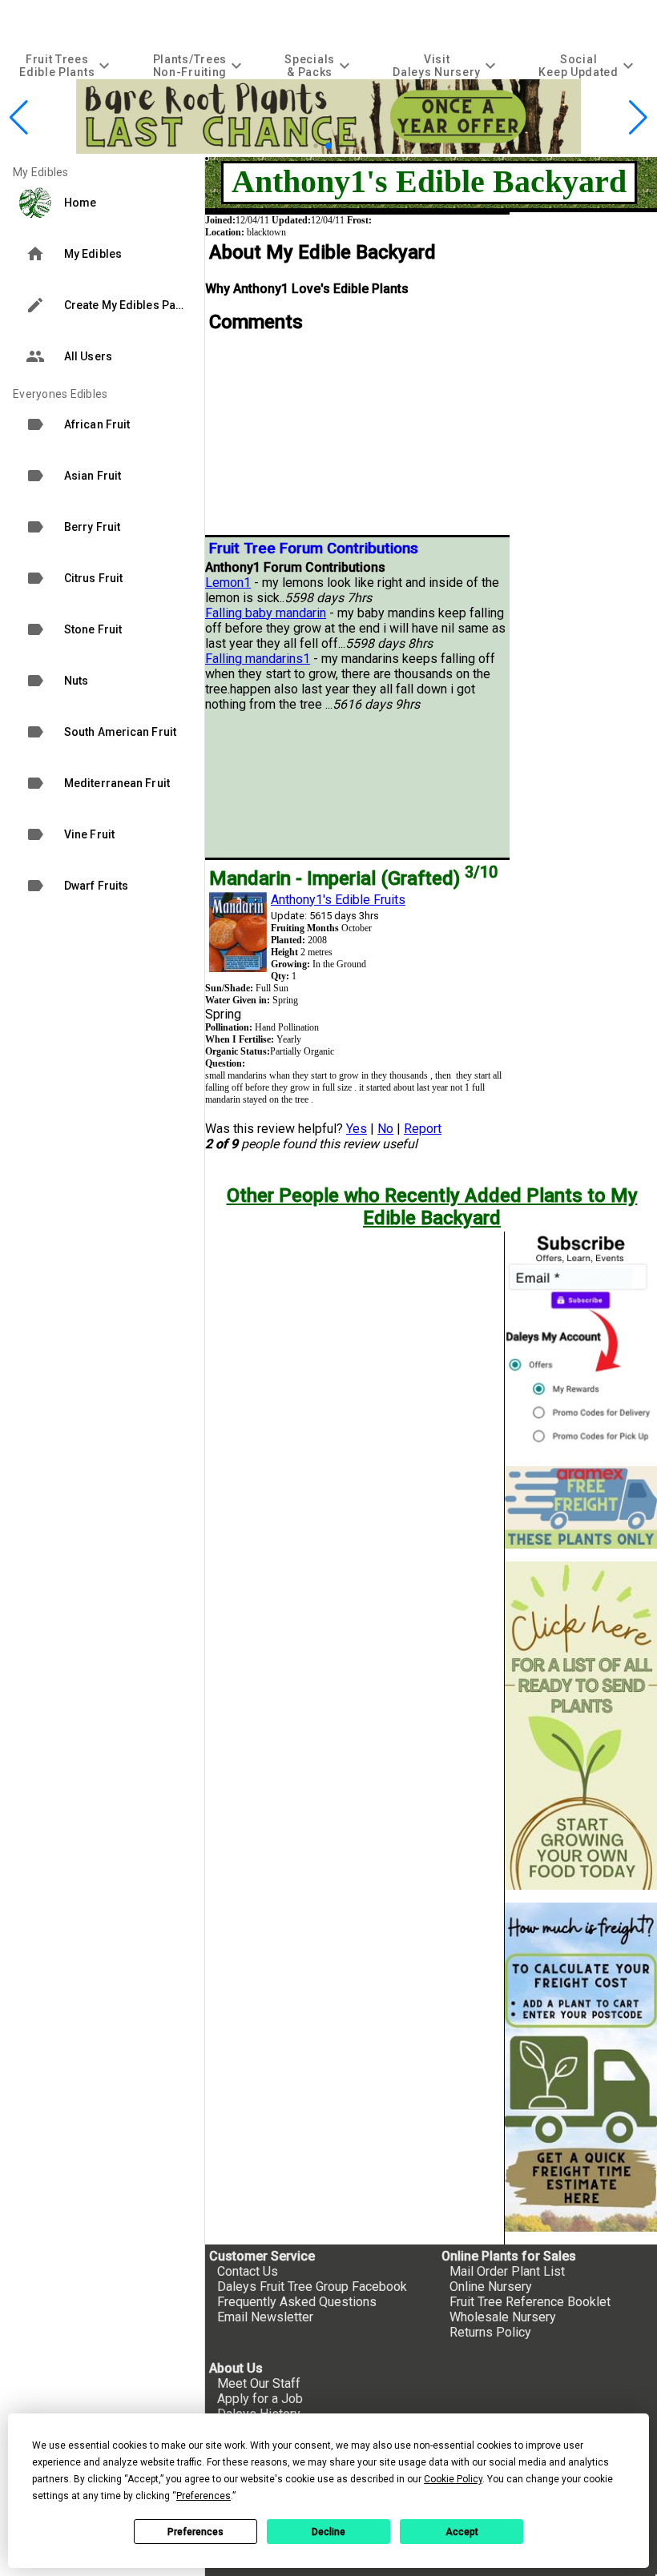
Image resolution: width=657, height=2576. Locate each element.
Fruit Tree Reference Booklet (530, 2302)
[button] (303, 145)
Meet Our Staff (259, 2383)
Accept (462, 2532)
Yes (357, 1129)
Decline (328, 2532)
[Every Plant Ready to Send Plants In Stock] (581, 1726)
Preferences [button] (204, 2496)
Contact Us (248, 2271)
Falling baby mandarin (266, 613)
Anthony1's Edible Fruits (338, 900)
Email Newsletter (265, 2317)
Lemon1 (228, 583)
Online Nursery (491, 2287)
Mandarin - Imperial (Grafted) (353, 878)
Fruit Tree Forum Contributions (314, 549)
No (385, 1129)
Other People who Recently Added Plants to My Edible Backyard (432, 1207)
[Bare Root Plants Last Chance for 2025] (328, 149)
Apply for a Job (260, 2399)
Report (423, 1129)
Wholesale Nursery (503, 2317)
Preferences (195, 2532)
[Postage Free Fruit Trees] (581, 1507)
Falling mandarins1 (258, 659)
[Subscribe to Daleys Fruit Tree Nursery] (581, 1342)
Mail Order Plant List (507, 2271)
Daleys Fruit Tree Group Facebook (312, 2287)
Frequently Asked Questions (297, 2302)
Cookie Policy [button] (453, 2479)
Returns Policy (490, 2332)
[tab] (67, 65)
